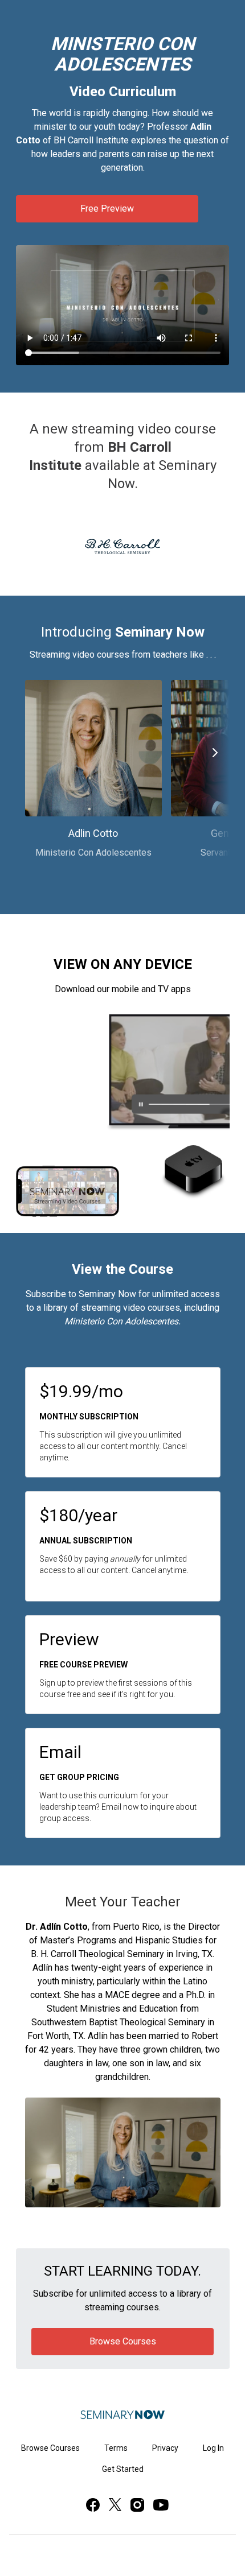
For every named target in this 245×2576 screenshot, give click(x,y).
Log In (213, 2448)
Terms (116, 2448)
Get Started (123, 2469)
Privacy (165, 2448)
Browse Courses (50, 2448)
